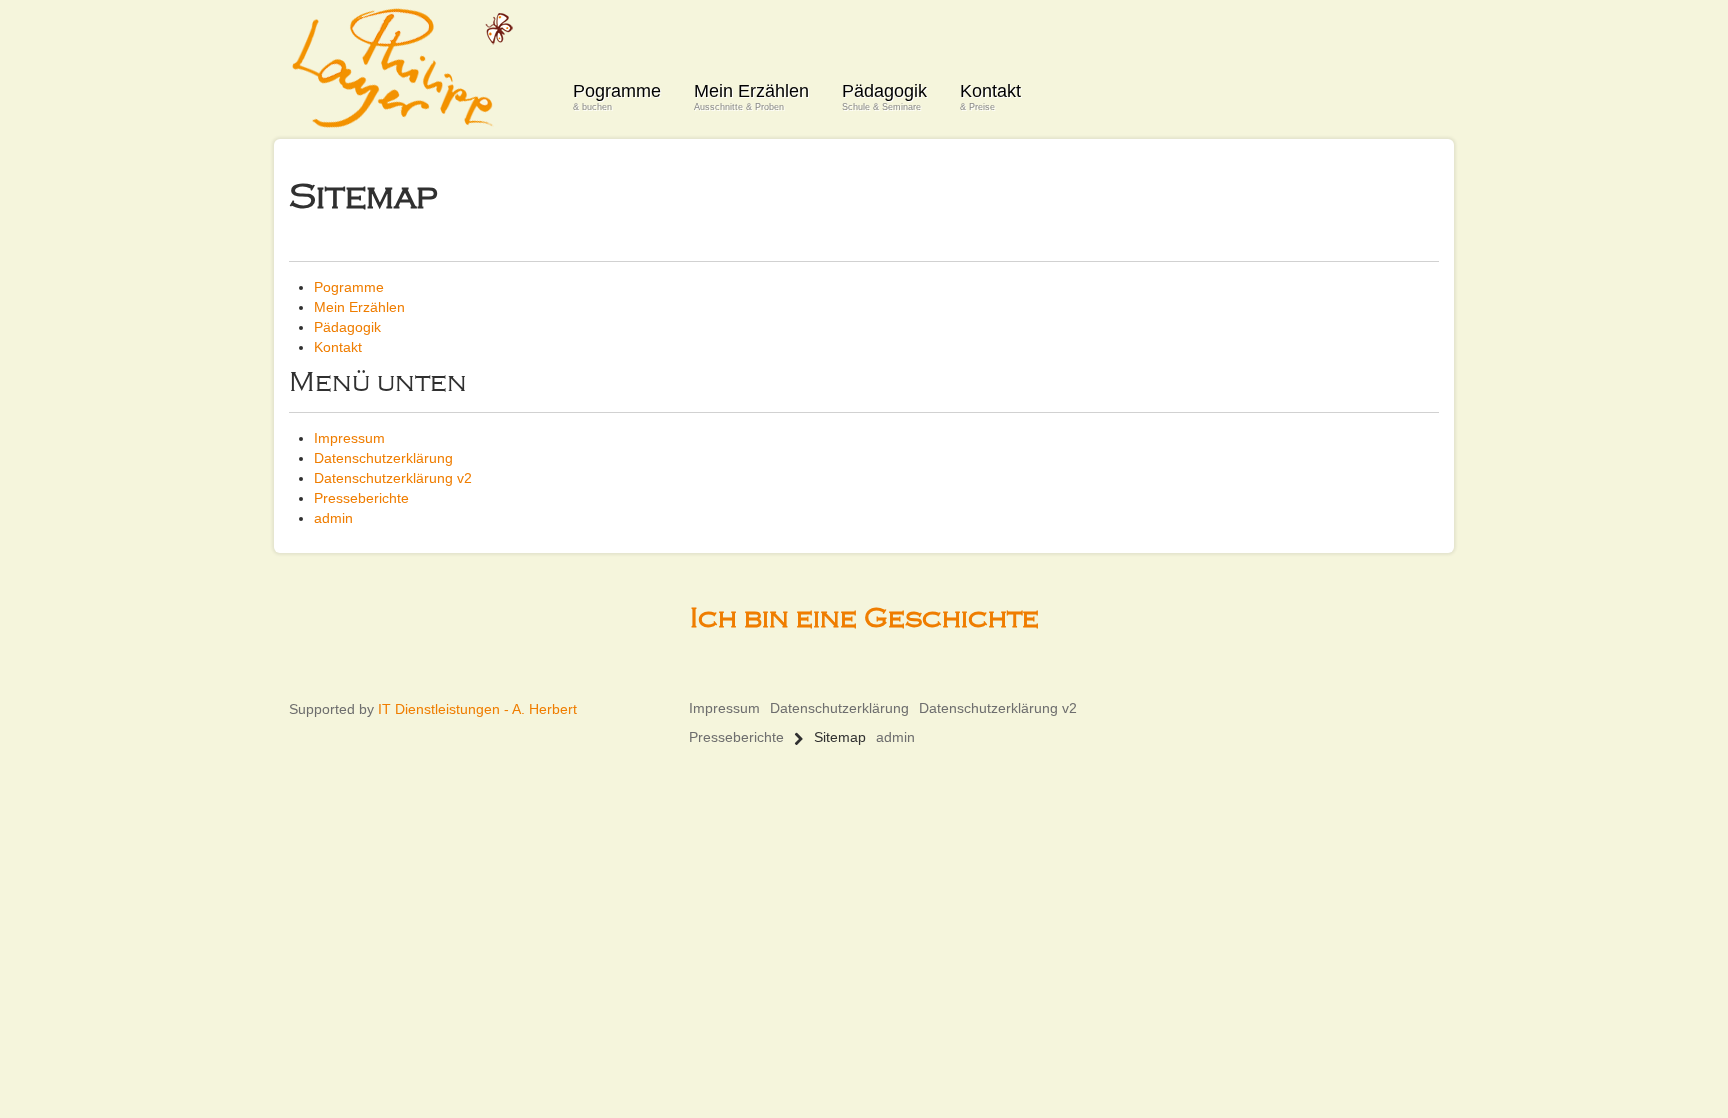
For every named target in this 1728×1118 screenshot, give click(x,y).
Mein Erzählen (751, 96)
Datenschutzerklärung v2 (393, 478)
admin (333, 518)
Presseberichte (361, 498)
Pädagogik (884, 96)
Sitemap (840, 737)
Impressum (349, 438)
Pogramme (617, 96)
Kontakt (990, 96)
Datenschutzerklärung (383, 458)
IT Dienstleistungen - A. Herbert (477, 709)
